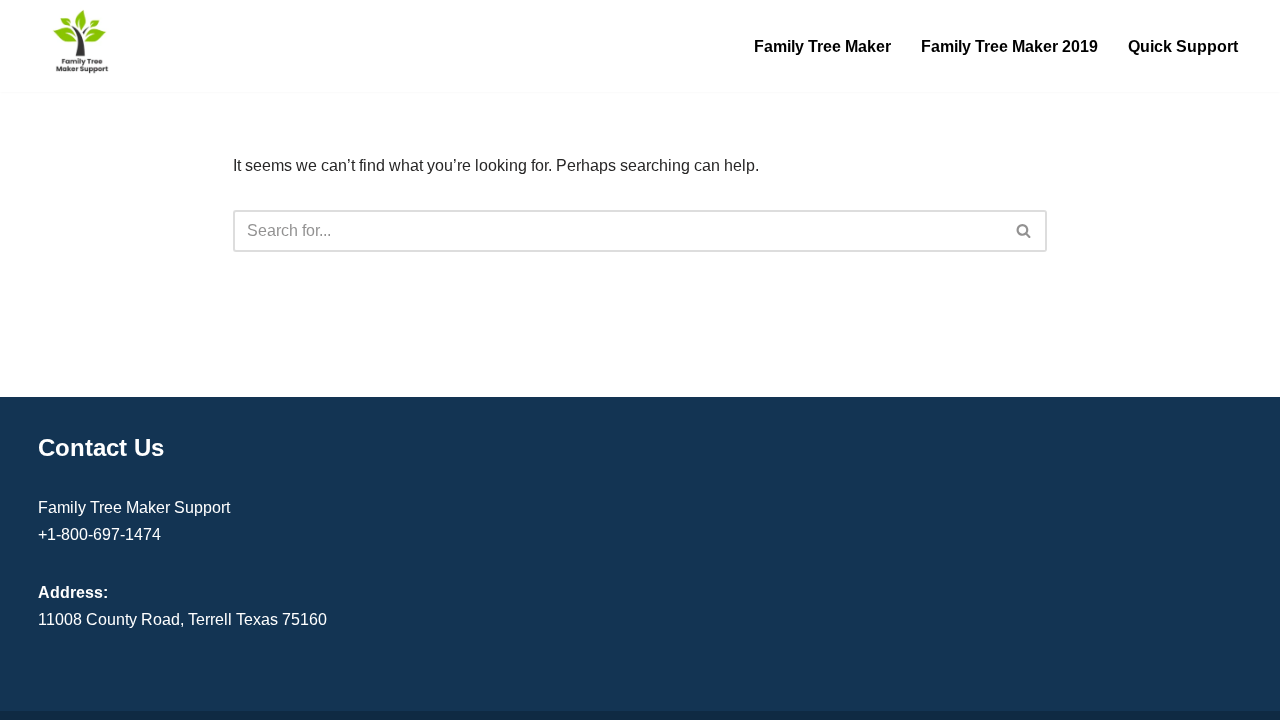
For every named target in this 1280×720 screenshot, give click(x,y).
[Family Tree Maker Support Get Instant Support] (82, 41)
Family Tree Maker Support (134, 507)
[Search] (1024, 231)
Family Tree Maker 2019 (1009, 46)
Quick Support (1183, 46)
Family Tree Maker (822, 46)
